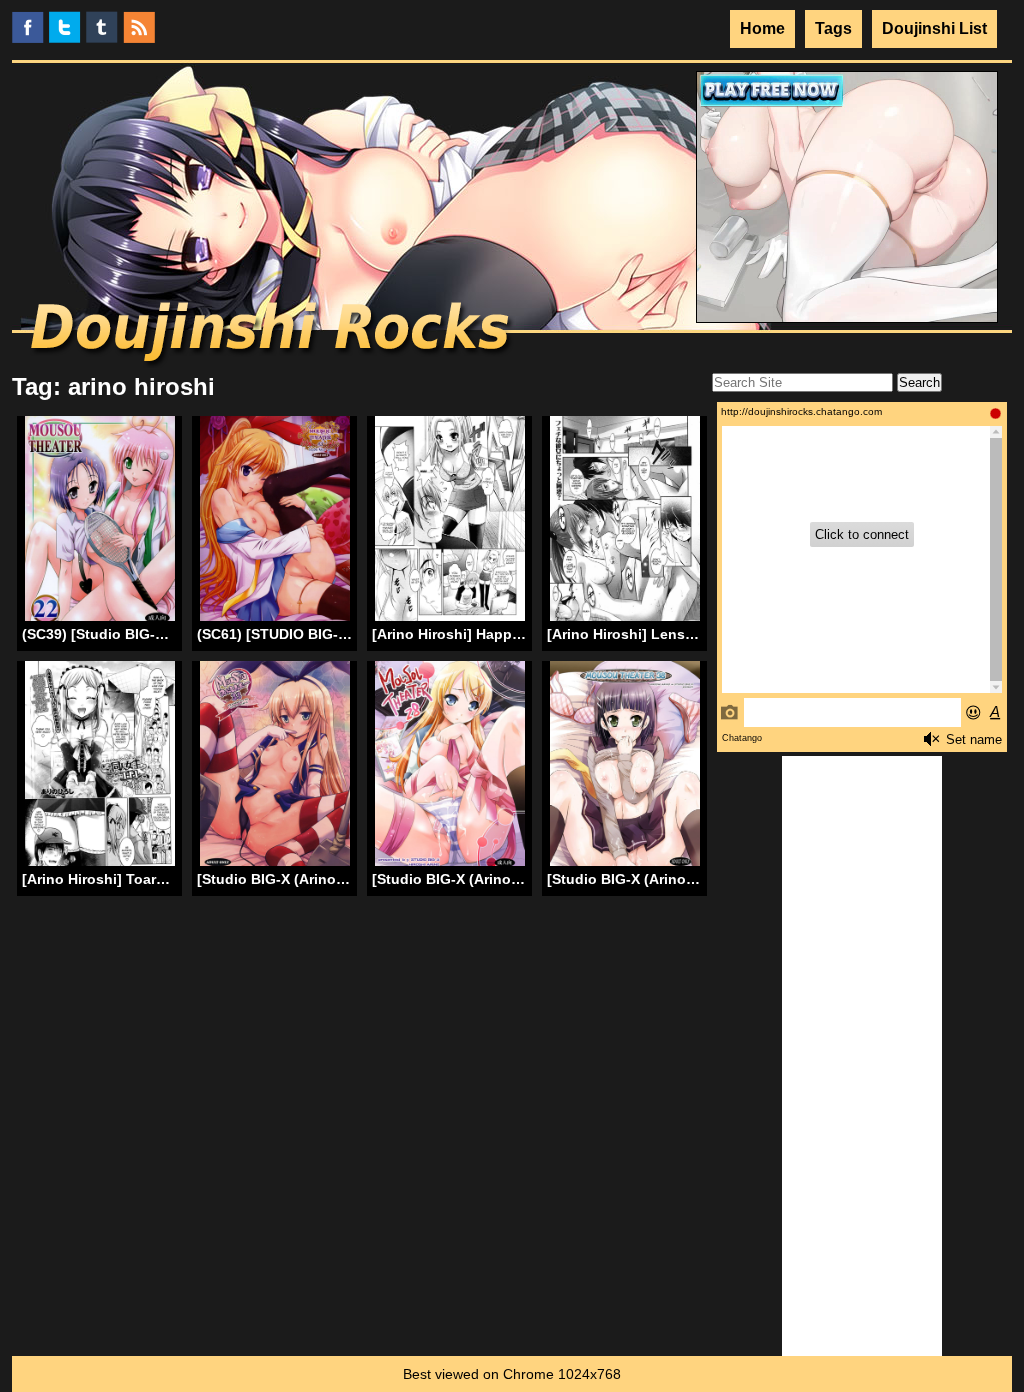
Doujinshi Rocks (272, 335)
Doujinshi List (934, 28)
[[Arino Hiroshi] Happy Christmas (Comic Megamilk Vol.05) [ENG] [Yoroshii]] (450, 521)
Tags (833, 28)
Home (762, 28)
